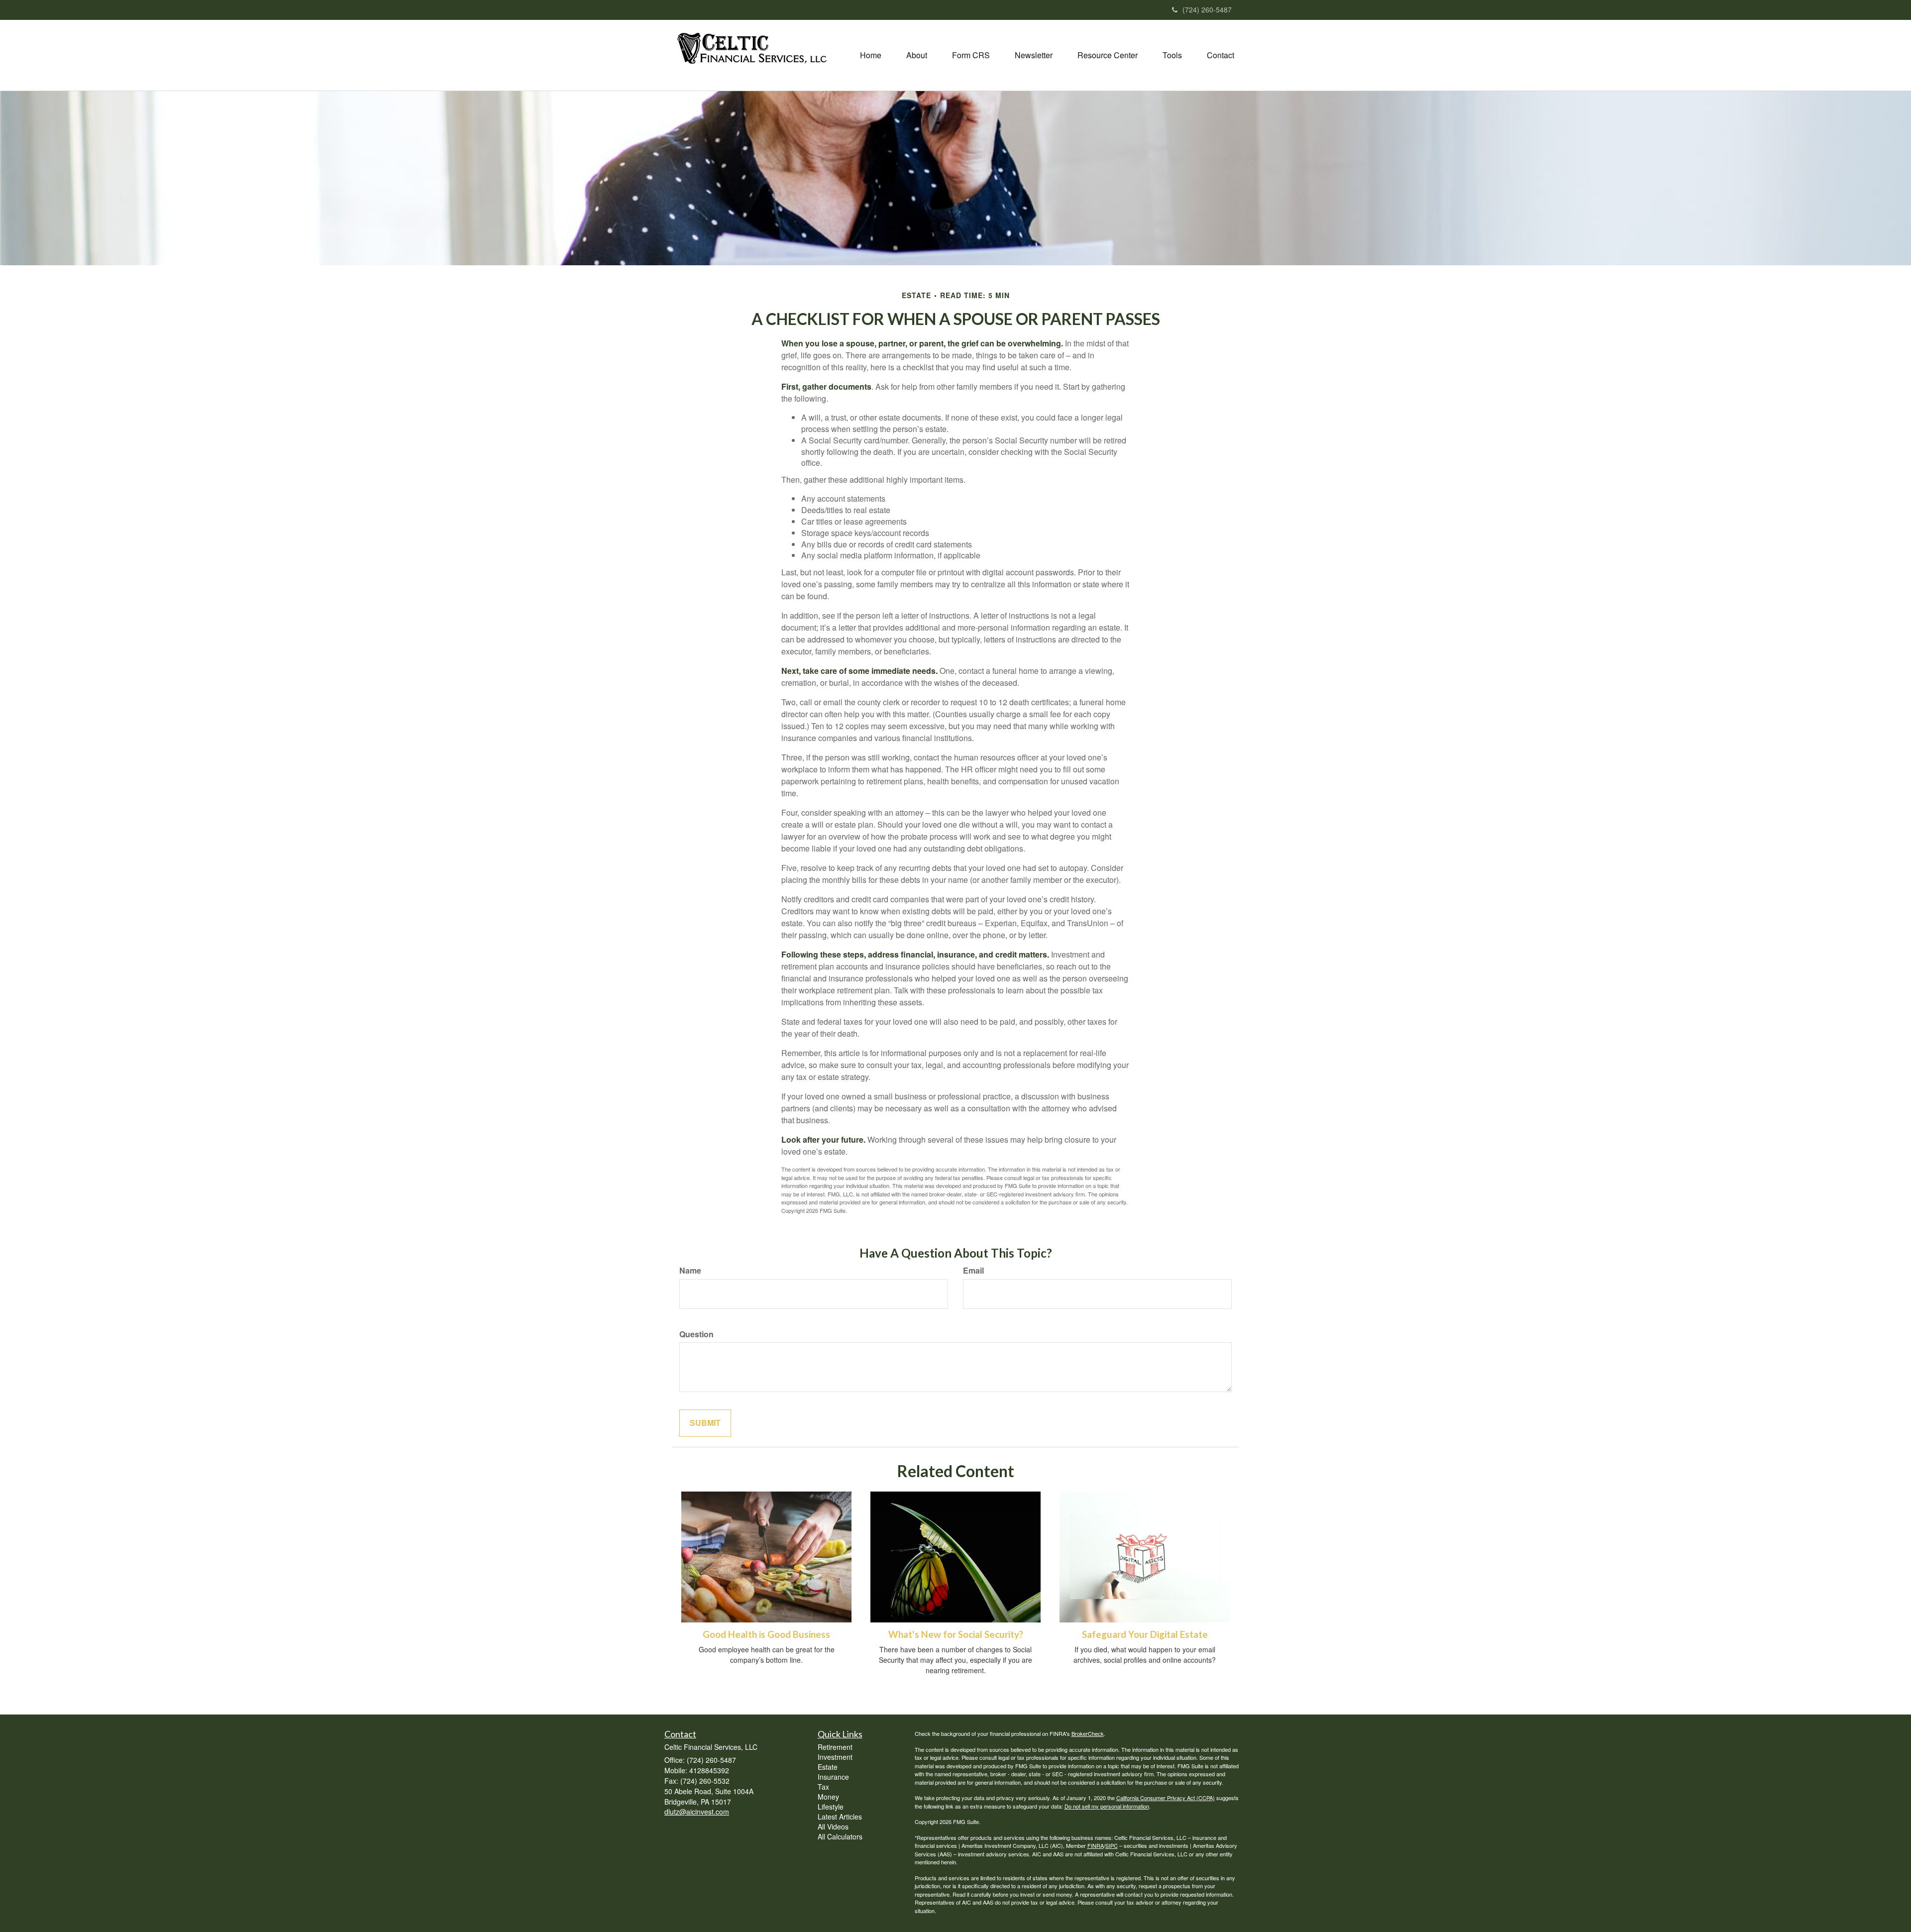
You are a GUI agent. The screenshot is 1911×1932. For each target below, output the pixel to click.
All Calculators (840, 1836)
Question (696, 1334)
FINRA (1096, 1845)
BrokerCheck (1088, 1733)
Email (973, 1271)
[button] (917, 55)
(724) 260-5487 (1207, 9)
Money (828, 1797)
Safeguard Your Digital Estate (1145, 1634)
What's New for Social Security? (956, 1634)
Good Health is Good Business (766, 1634)
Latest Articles (840, 1817)
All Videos (833, 1826)
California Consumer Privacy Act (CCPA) (1166, 1798)
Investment (835, 1757)
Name (690, 1271)
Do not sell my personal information (1107, 1806)
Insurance (833, 1777)
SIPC (1112, 1845)
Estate (828, 1767)
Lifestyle (831, 1807)
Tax (823, 1787)
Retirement (835, 1747)
